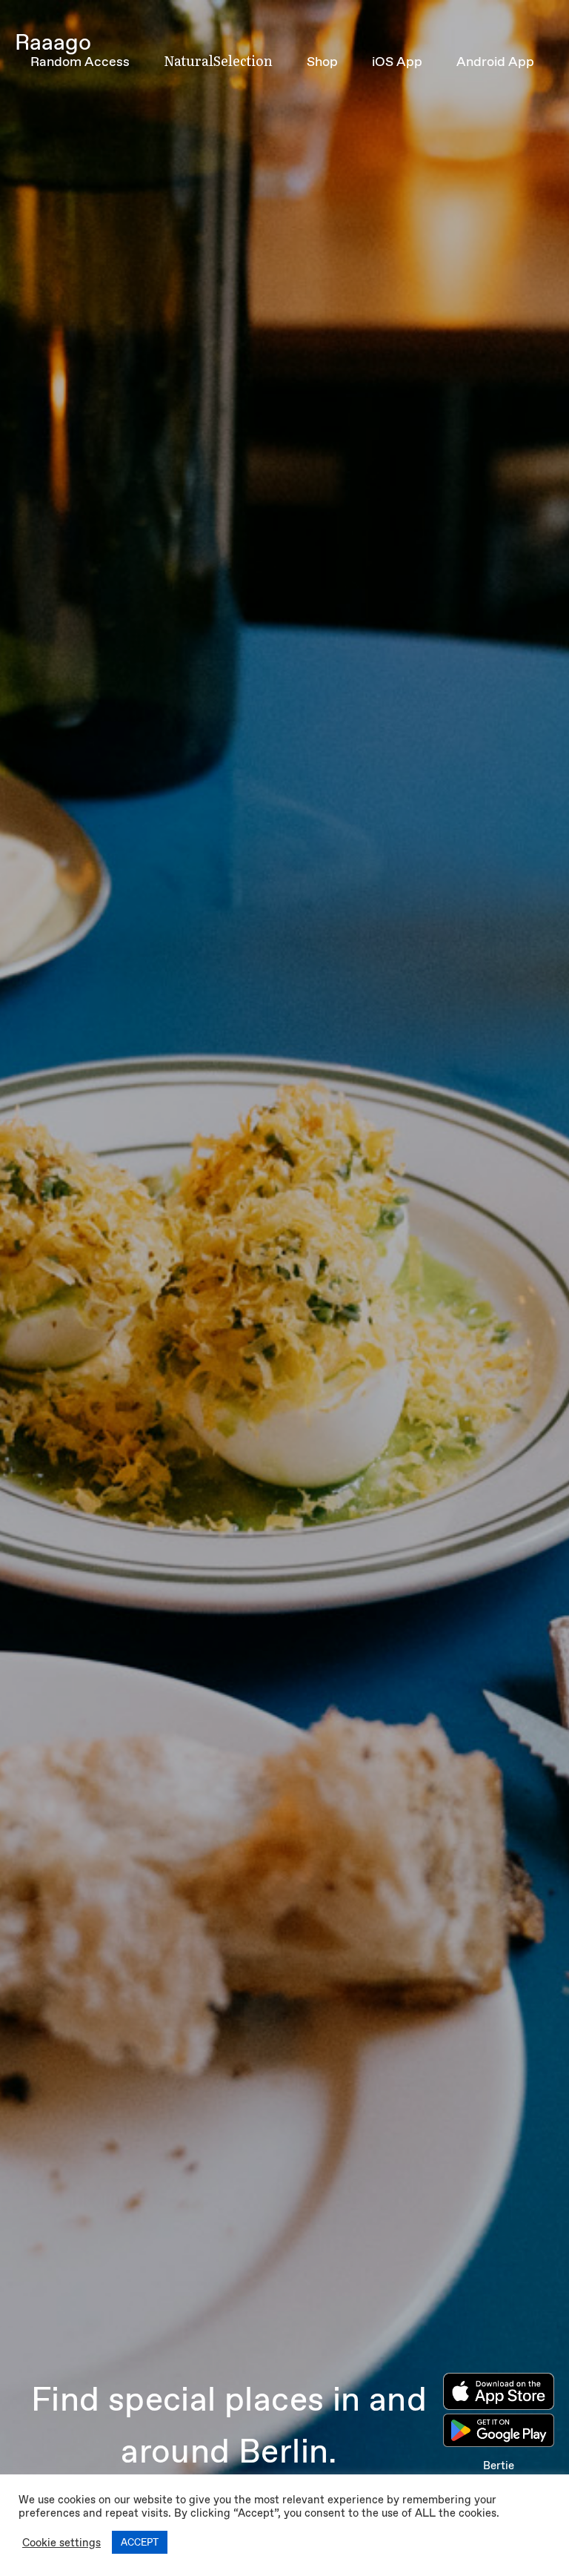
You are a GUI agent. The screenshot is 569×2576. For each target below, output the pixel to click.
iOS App (397, 62)
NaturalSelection (218, 60)
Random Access (80, 62)
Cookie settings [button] (61, 2543)
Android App (495, 62)
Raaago (53, 42)
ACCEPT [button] (140, 2542)
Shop (322, 62)
